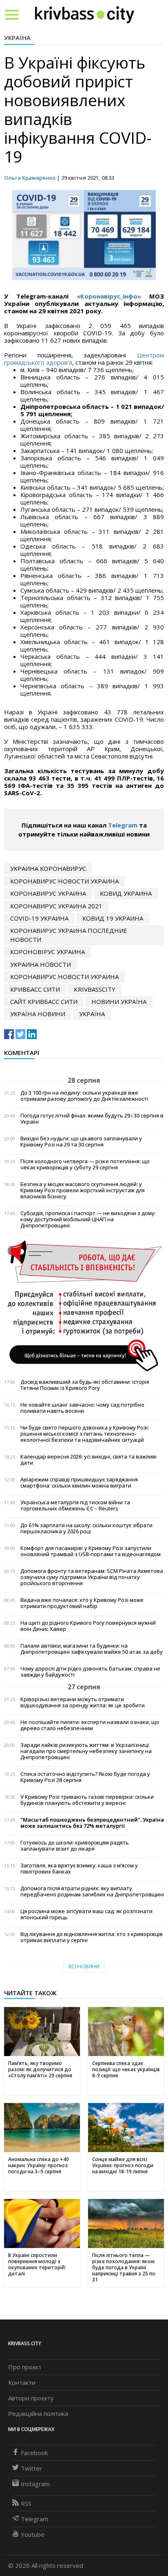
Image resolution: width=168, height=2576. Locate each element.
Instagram (35, 2484)
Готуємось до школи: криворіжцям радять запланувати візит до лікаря (75, 1846)
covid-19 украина (39, 918)
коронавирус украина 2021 (56, 906)
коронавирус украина (48, 893)
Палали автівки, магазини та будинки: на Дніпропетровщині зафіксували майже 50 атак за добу (92, 1649)
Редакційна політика (38, 2413)
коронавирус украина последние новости (69, 935)
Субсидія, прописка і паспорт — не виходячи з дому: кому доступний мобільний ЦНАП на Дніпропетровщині (88, 1219)
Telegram (123, 825)
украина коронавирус (48, 868)
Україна (17, 38)
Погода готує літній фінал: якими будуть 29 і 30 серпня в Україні (92, 1119)
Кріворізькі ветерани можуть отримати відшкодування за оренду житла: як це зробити (83, 1702)
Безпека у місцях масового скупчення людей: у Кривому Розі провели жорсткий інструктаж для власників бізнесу (83, 1190)
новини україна (119, 1001)
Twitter (31, 2468)
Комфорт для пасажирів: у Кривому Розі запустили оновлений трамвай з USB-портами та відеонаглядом (91, 1551)
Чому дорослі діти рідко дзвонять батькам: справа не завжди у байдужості (90, 1672)
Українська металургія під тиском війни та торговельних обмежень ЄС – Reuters (75, 1505)
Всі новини (84, 1966)
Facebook (34, 2453)
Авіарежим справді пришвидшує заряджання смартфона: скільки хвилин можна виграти (79, 1483)
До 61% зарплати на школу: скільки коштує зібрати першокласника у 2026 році (86, 1528)
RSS (26, 2503)
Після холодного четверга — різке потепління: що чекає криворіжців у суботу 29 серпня (85, 1164)
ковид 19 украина (113, 918)
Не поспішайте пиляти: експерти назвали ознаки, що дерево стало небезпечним (90, 1725)
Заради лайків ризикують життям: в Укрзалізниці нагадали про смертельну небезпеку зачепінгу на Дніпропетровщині (86, 1751)
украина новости (41, 964)
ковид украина (126, 893)
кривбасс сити (35, 989)
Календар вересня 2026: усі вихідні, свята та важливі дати (88, 1460)
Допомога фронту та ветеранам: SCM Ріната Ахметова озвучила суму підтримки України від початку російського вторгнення (92, 1577)
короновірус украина (48, 952)
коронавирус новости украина (64, 881)
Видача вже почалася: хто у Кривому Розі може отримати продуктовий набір (82, 1603)
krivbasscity (95, 989)
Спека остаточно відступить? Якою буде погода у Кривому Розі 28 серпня (85, 1777)
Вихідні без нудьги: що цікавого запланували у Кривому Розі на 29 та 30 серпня (81, 1142)
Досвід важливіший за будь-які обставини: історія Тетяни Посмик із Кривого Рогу (85, 1385)
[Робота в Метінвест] (84, 1305)
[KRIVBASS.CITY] (85, 14)
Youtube (33, 2534)
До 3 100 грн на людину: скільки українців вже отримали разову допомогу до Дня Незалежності (84, 1096)
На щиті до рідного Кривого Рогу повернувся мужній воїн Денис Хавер (88, 1626)
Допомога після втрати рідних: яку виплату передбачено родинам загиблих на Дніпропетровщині (92, 1891)
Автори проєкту (31, 2398)
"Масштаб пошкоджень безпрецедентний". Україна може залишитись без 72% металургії (92, 1823)
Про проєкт (25, 2367)
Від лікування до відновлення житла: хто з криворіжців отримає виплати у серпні (92, 1937)
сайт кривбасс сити (44, 1001)
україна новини (38, 1014)
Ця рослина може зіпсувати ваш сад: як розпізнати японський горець (86, 1914)
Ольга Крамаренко (30, 178)
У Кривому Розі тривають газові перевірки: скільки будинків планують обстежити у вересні (87, 1800)
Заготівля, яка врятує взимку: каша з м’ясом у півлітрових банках (79, 1869)
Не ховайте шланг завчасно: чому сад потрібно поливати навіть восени (82, 1408)
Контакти (22, 2382)
